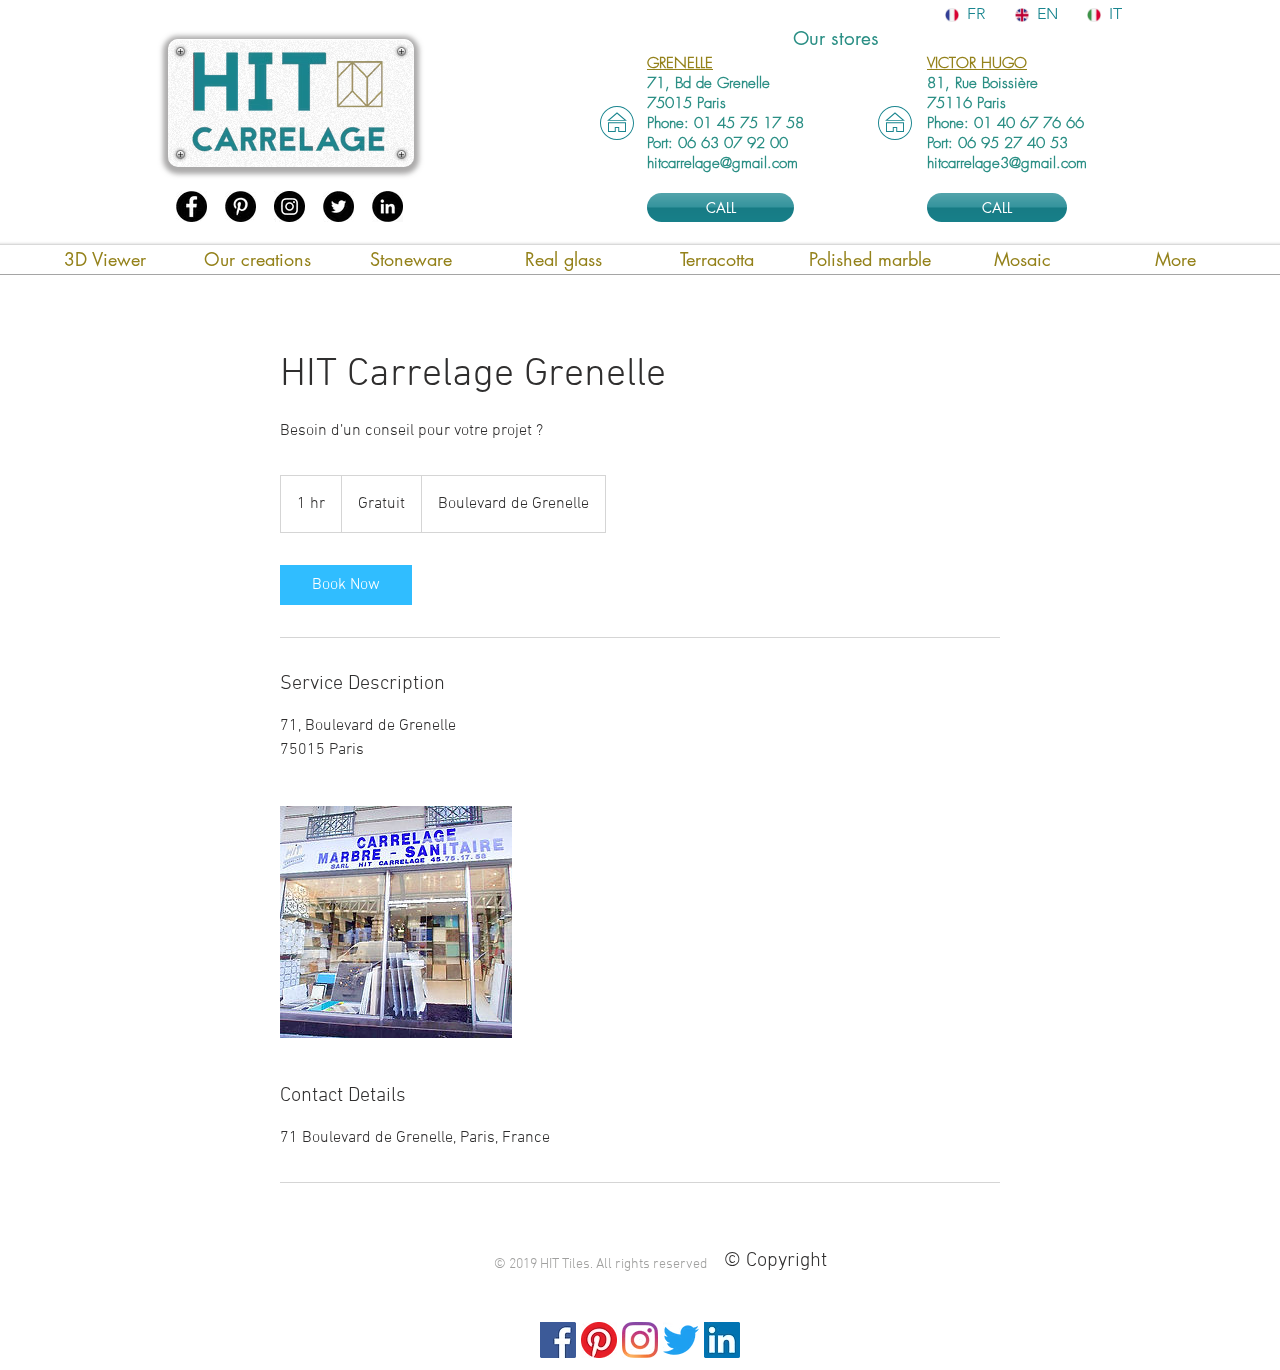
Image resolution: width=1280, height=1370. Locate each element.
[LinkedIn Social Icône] (722, 1340)
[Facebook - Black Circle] (191, 206)
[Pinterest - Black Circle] (240, 206)
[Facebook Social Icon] (558, 1340)
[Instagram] (640, 1340)
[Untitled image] (396, 922)
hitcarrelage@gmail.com (722, 163)
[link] (346, 585)
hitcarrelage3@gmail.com (1007, 163)
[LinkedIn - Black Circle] (387, 206)
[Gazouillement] (681, 1340)
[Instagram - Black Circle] (289, 206)
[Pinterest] (599, 1340)
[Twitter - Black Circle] (338, 206)
